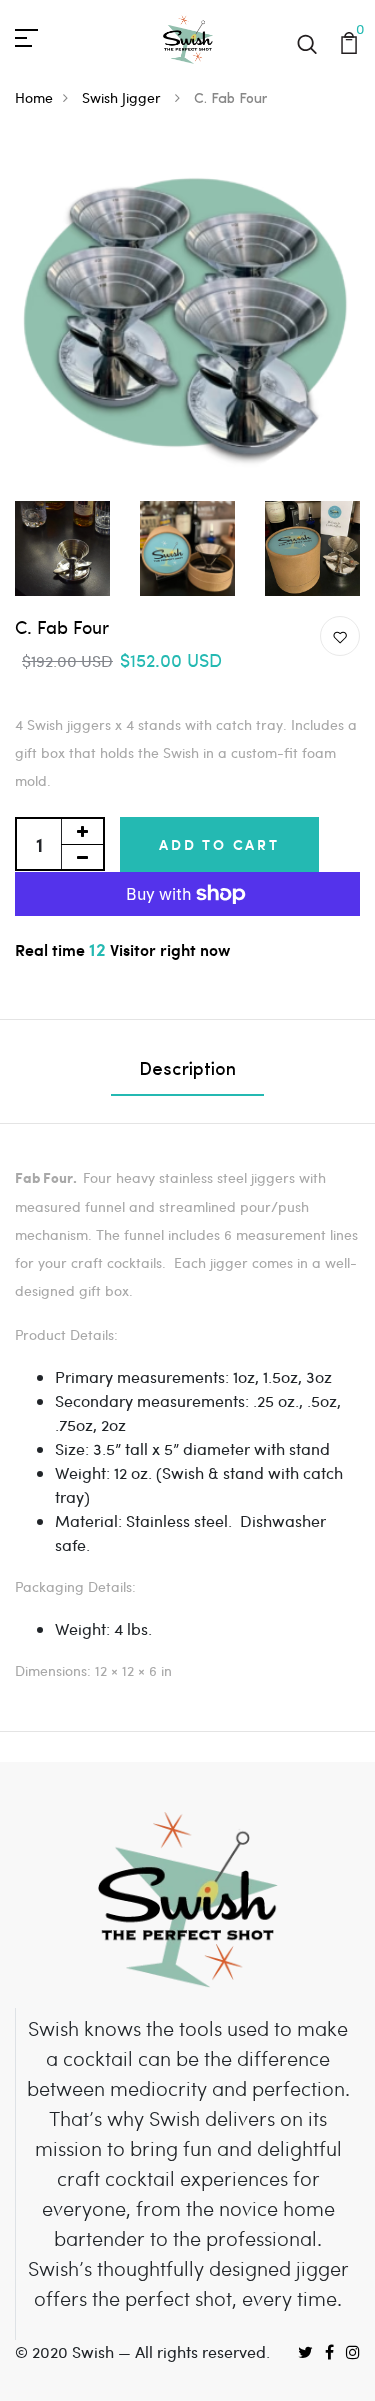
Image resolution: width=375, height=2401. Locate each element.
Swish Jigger (123, 97)
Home (34, 97)
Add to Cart (219, 844)
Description (187, 1071)
